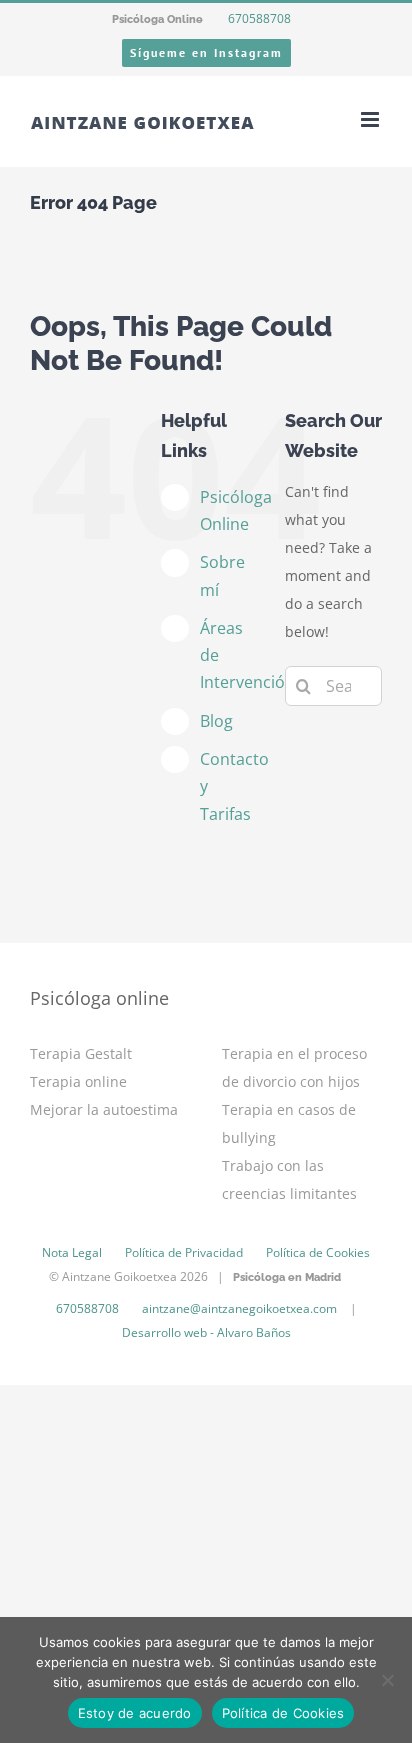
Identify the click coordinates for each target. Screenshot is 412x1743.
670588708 (258, 18)
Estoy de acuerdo (135, 1713)
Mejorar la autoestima (104, 1109)
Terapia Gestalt (81, 1053)
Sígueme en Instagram (206, 52)
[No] (387, 1680)
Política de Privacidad (184, 1252)
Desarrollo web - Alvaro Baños (206, 1332)
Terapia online (78, 1081)
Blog (216, 721)
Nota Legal (72, 1252)
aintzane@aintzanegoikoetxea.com (239, 1308)
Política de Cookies (318, 1252)
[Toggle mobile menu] (371, 119)
